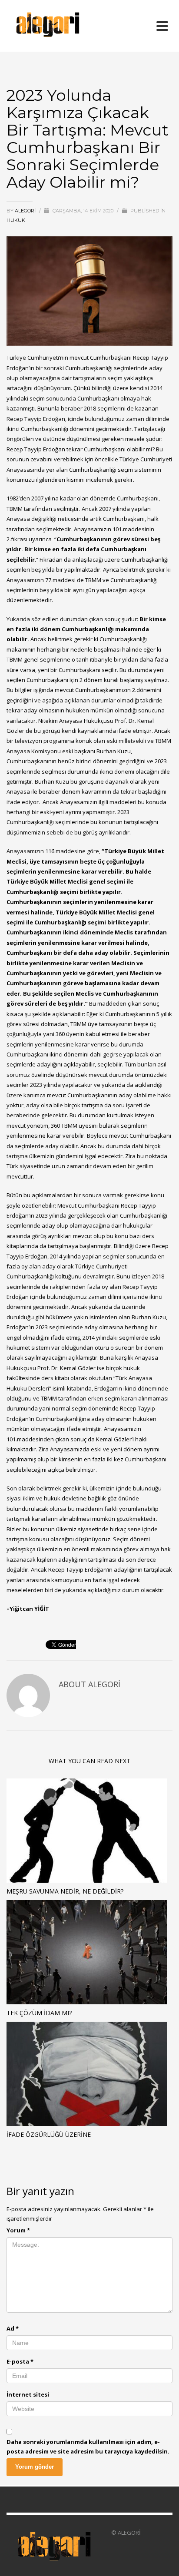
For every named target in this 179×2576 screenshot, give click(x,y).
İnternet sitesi (28, 2394)
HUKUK (16, 220)
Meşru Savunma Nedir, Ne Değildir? (65, 1891)
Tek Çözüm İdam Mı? (39, 2013)
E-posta (20, 2361)
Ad (13, 2328)
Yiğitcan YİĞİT (29, 1609)
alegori (26, 211)
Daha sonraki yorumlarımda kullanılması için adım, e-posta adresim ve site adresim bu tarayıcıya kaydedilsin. (88, 2447)
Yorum (18, 2230)
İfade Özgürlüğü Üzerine (49, 2134)
